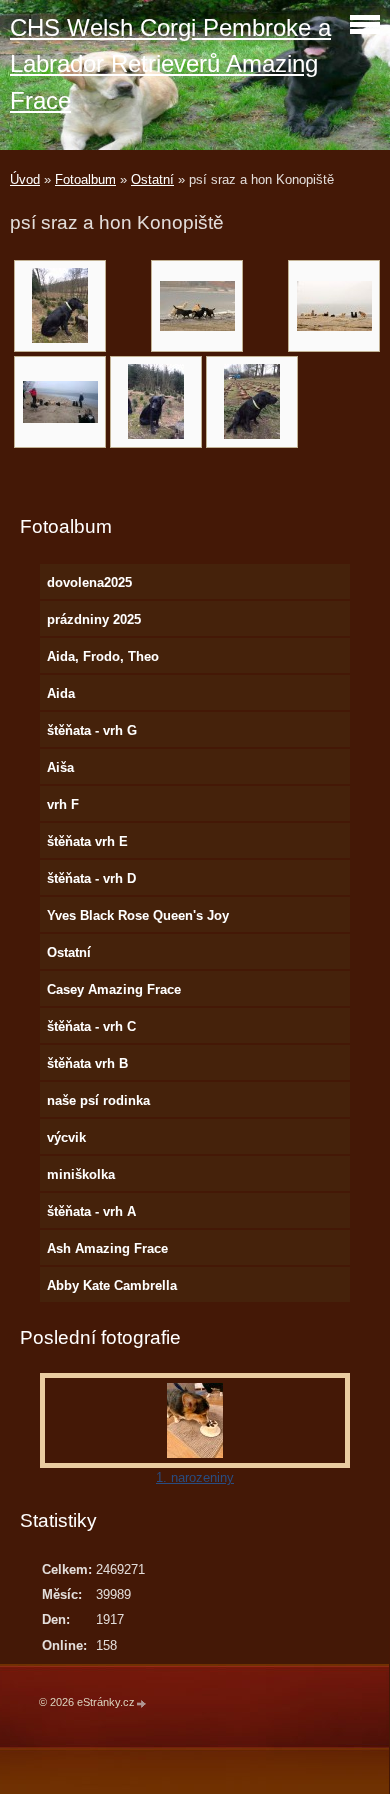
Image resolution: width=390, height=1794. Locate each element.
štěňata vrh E (87, 841)
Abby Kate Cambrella (112, 1285)
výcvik (66, 1137)
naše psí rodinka (98, 1100)
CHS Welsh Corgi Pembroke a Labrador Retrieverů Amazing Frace (170, 64)
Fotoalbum (85, 179)
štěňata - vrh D (91, 878)
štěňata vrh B (87, 1063)
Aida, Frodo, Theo (103, 656)
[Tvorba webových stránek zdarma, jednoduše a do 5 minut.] (142, 1703)
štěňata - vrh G (92, 730)
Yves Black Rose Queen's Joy (138, 915)
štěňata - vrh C (91, 1026)
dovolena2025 (89, 582)
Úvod (25, 179)
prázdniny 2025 (94, 619)
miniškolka (81, 1174)
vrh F (63, 804)
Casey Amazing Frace (114, 989)
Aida (61, 693)
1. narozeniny (195, 1477)
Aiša (60, 767)
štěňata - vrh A (91, 1211)
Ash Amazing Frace (107, 1248)
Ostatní (152, 179)
